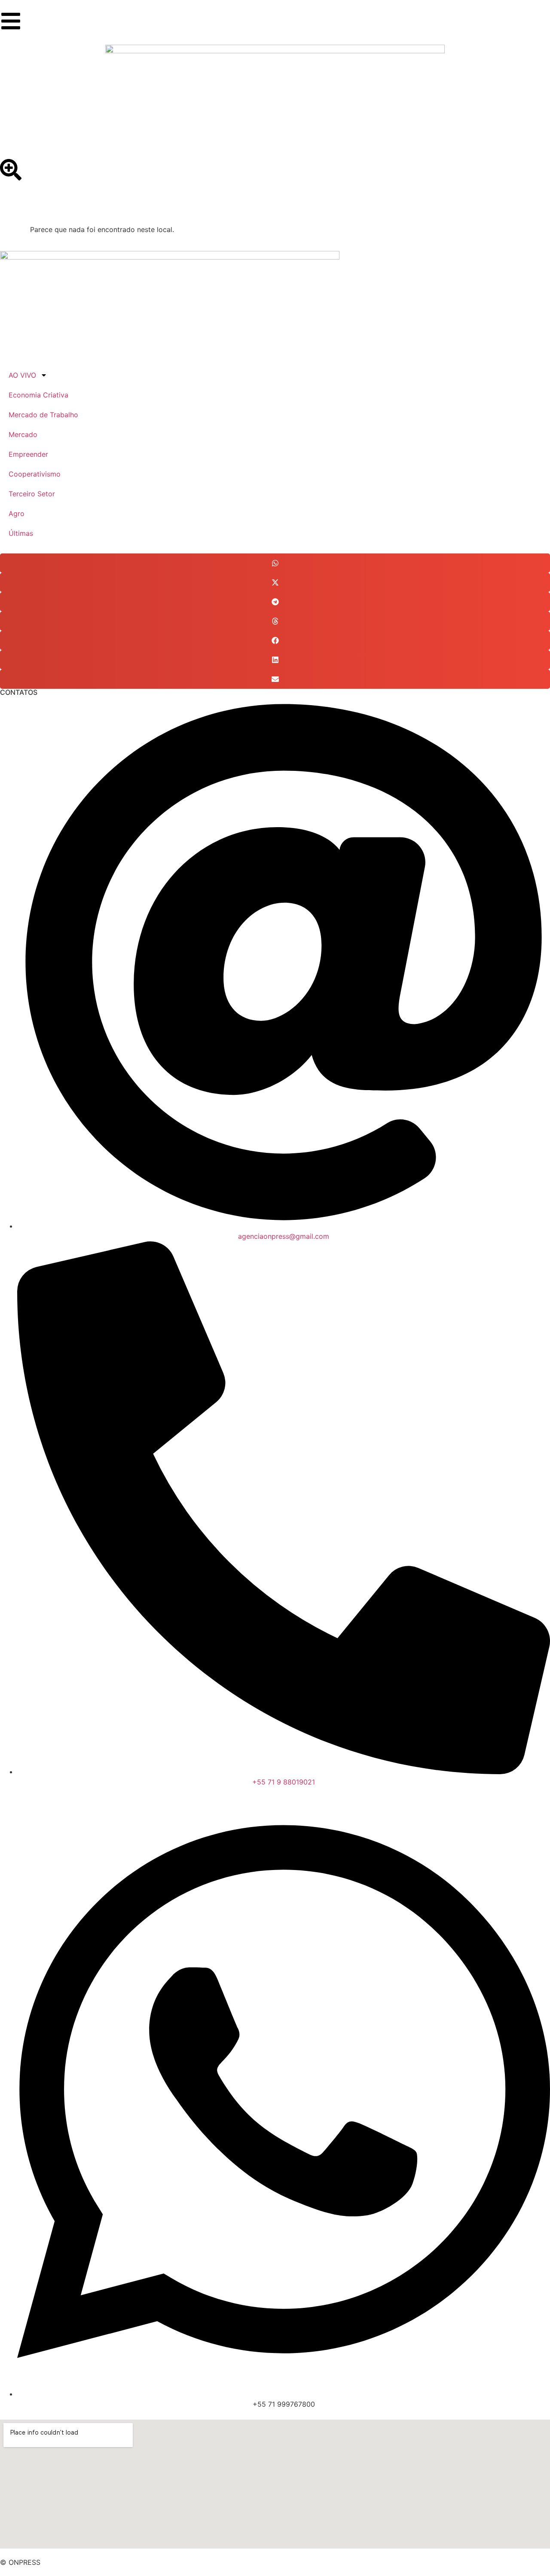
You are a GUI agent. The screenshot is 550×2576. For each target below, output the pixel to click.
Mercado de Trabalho (43, 415)
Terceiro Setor (32, 494)
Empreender (28, 454)
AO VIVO (22, 375)
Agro (17, 513)
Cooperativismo (35, 474)
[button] (275, 563)
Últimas (21, 533)
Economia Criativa (38, 395)
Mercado (23, 434)
